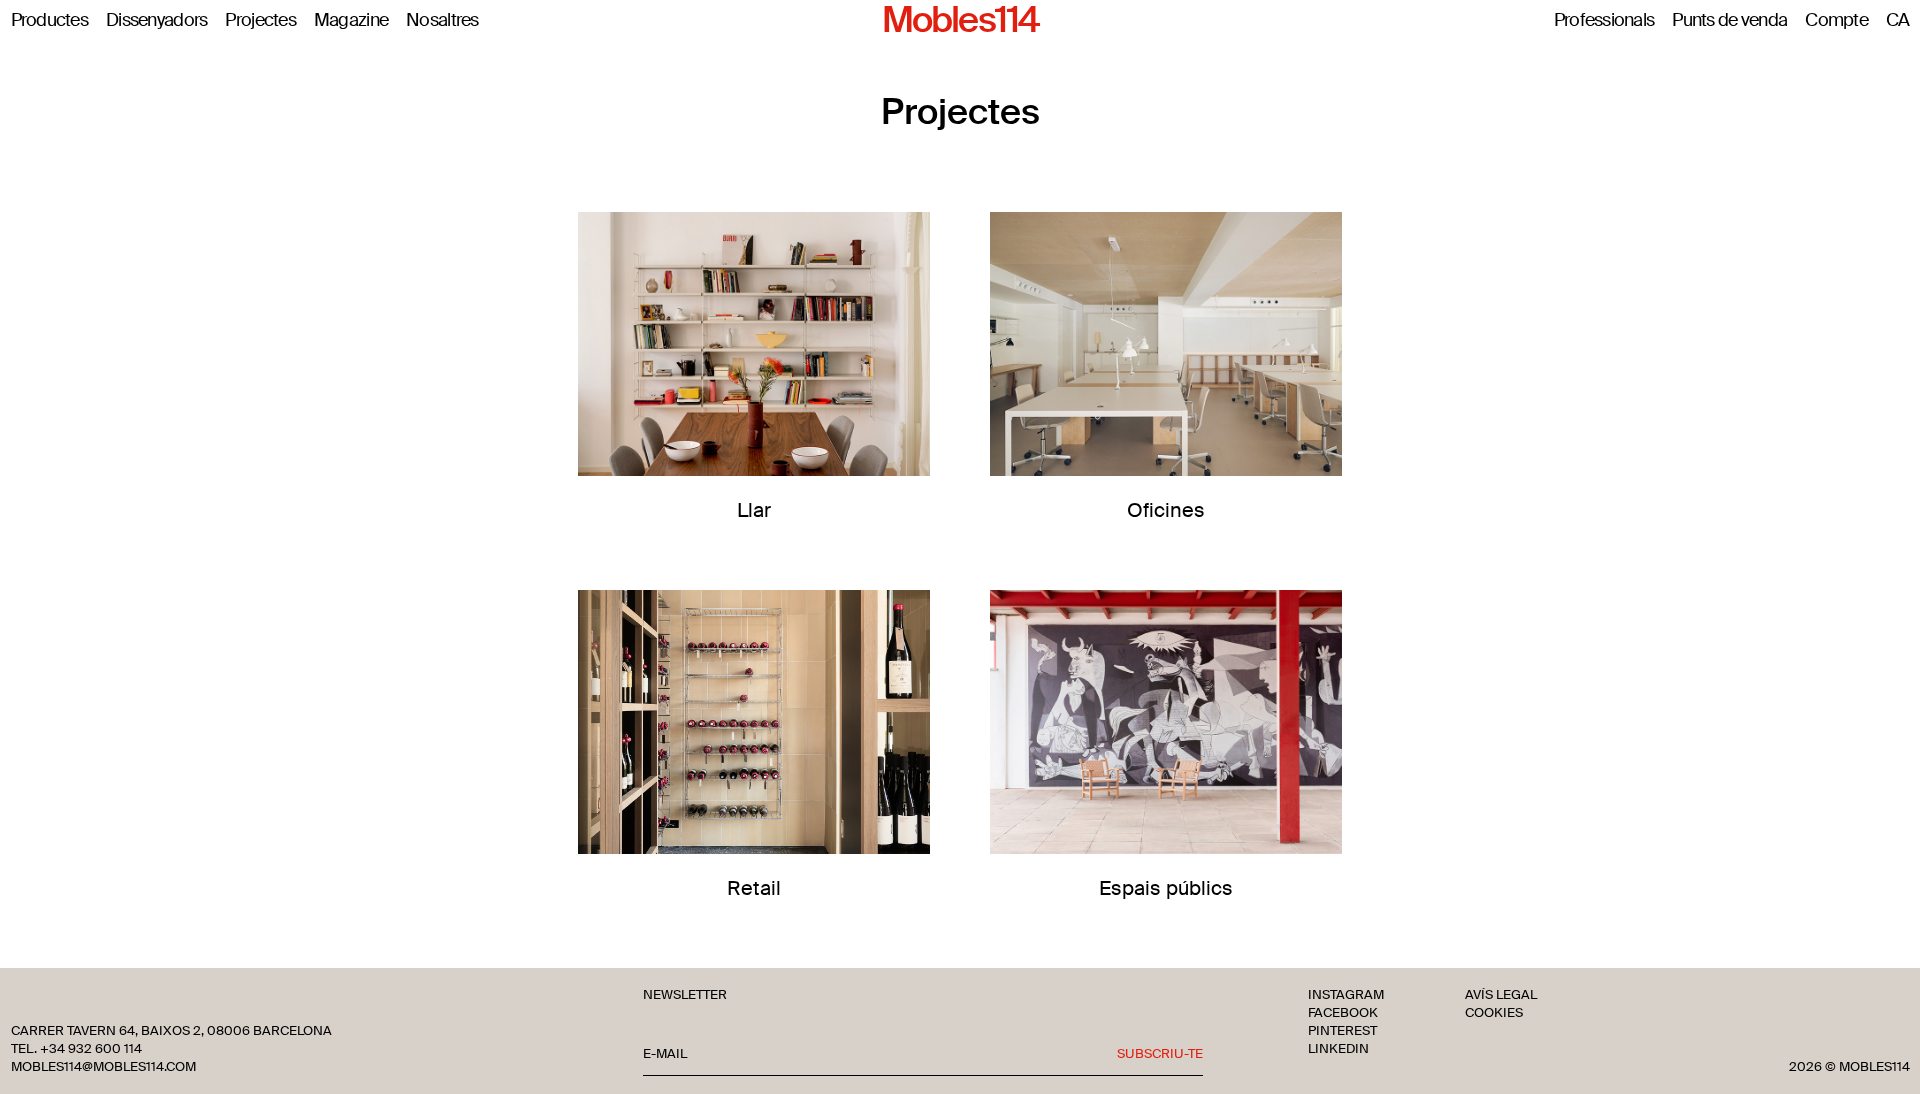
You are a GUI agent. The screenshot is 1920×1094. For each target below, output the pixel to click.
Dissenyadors (156, 21)
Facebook (1343, 1013)
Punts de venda (1729, 21)
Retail (754, 887)
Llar (754, 509)
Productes (50, 21)
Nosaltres (442, 21)
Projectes (260, 21)
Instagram (1346, 995)
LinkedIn (1338, 1049)
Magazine (351, 21)
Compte (1836, 21)
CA (1898, 21)
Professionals (1604, 21)
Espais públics (1166, 887)
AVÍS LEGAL (1501, 995)
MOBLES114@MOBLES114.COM (103, 1067)
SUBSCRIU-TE (1160, 1054)
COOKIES (1494, 1013)
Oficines (1166, 509)
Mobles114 (960, 21)
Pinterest (1342, 1031)
